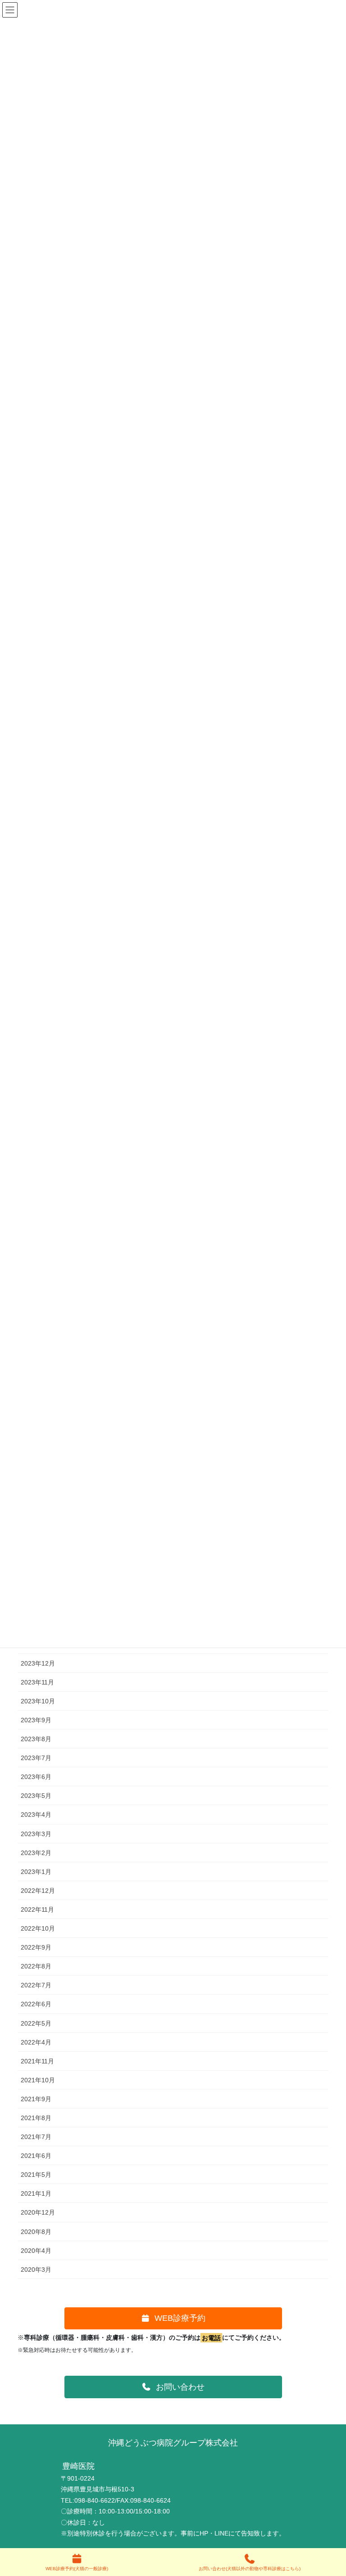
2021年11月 (37, 2061)
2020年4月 (36, 2251)
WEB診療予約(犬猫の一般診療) (77, 2569)
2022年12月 (38, 1891)
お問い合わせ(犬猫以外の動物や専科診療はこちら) (250, 2569)
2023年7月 (36, 1758)
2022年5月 (36, 2023)
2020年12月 (38, 2212)
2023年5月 (36, 1796)
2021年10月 (38, 2080)
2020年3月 (36, 2270)
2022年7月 (36, 1985)
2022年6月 (36, 2004)
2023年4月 (36, 1815)
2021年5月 (36, 2175)
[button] (173, 2319)
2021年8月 (36, 2118)
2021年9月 (36, 2099)
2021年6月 (36, 2156)
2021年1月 (36, 2193)
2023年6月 (36, 1777)
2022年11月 (37, 1909)
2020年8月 (36, 2232)
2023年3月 (36, 1834)
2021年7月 (36, 2137)
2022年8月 (36, 1966)
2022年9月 (36, 1947)
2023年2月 (36, 1853)
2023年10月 (38, 1701)
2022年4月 (36, 2042)
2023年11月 (37, 1682)
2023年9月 (36, 1720)
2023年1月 (36, 1872)
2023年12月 (38, 1663)
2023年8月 (36, 1739)
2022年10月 (38, 1928)
